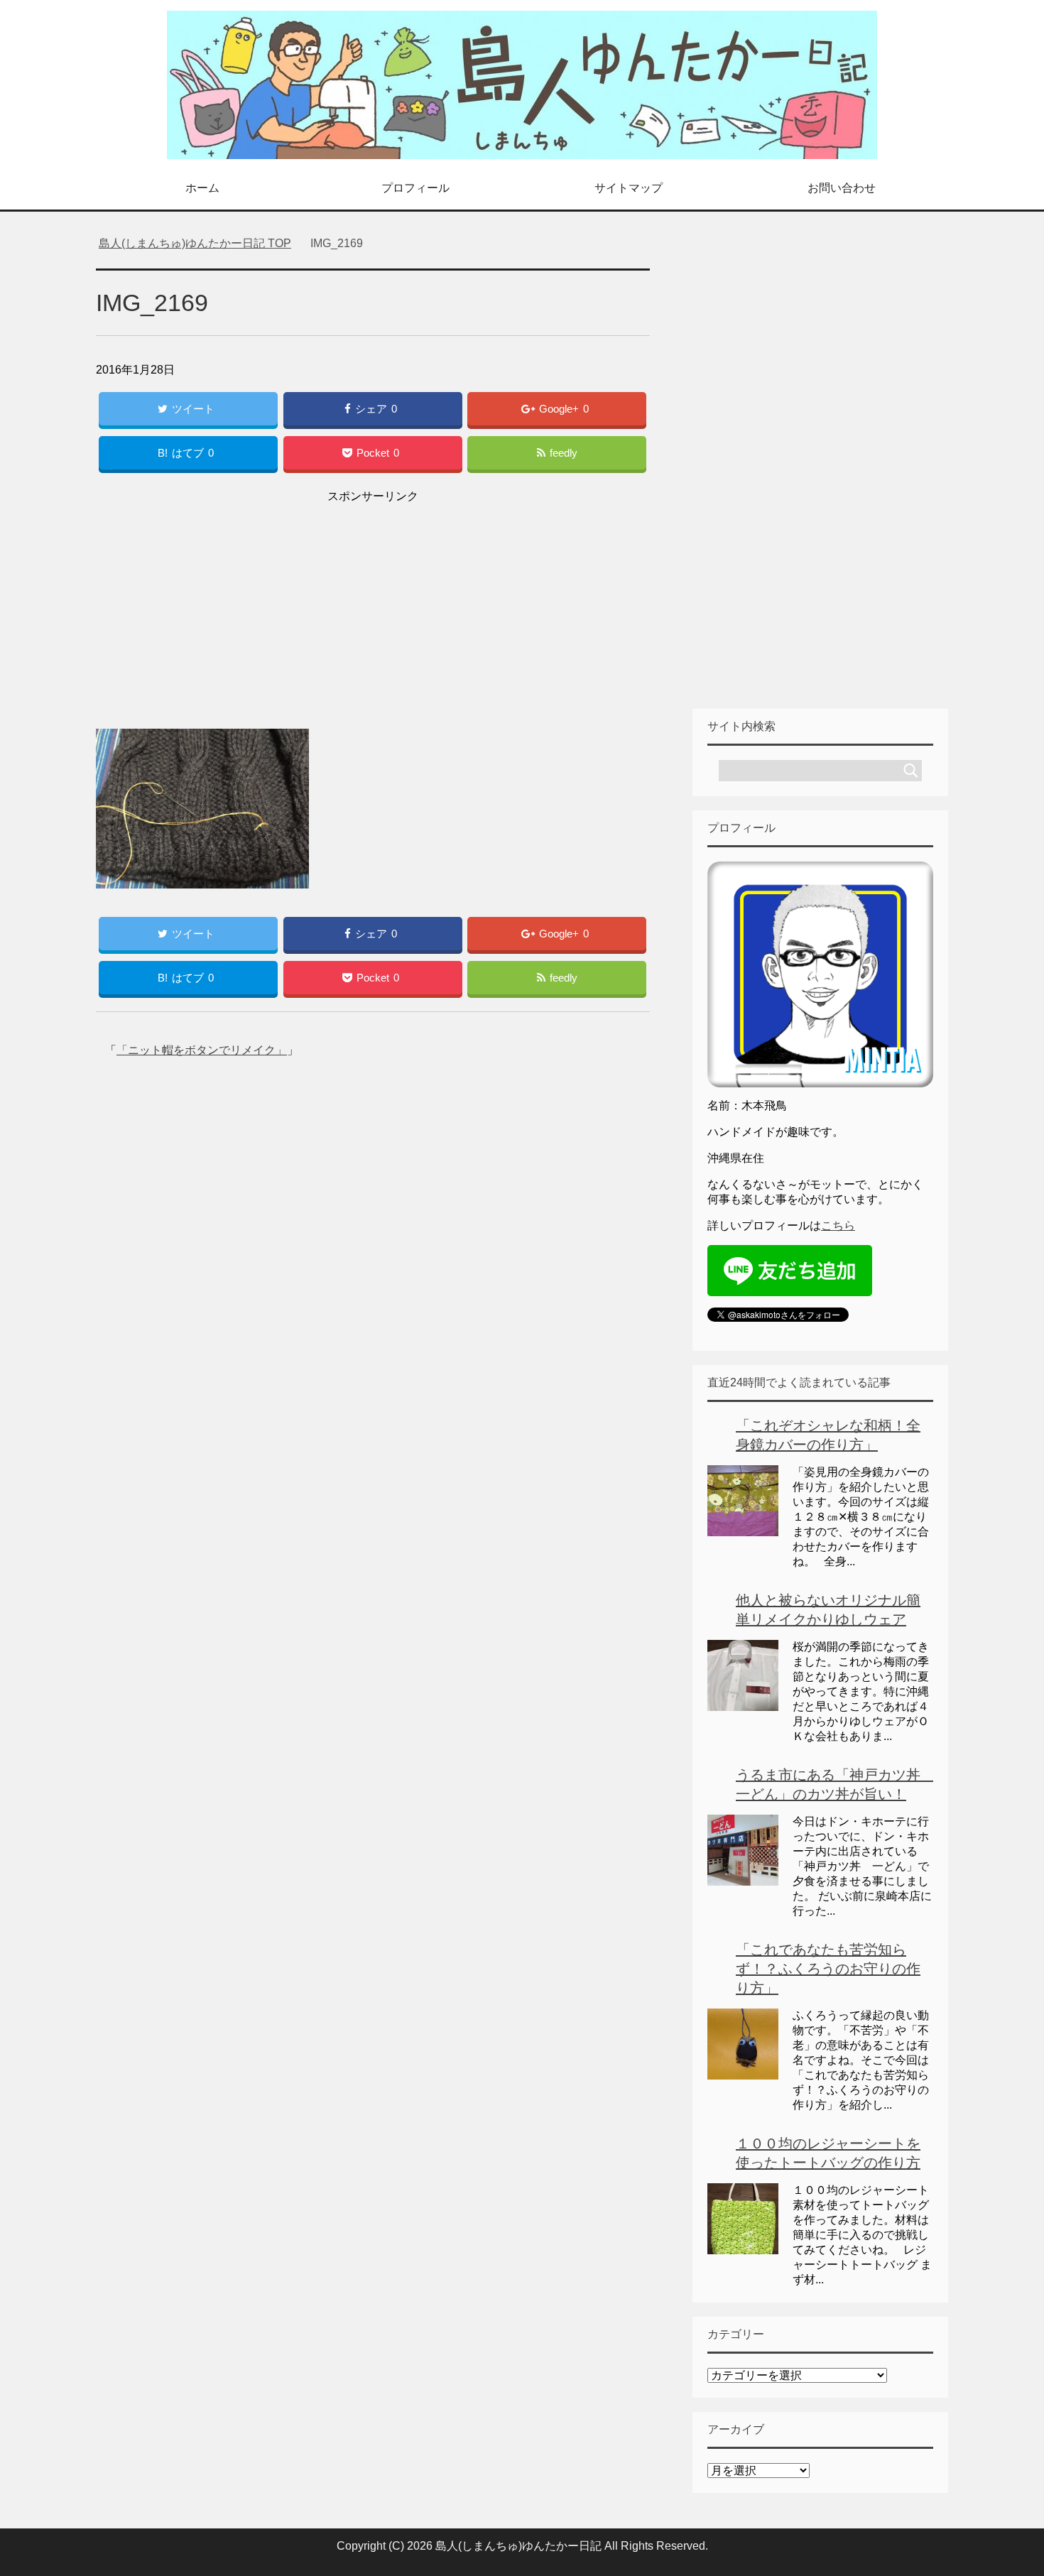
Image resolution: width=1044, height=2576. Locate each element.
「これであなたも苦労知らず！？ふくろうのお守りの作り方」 (828, 1969)
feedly (564, 453)
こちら (838, 1225)
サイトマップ (629, 188)
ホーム (202, 188)
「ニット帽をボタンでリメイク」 (202, 1050)
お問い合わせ (842, 188)
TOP (203, 243)
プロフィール (415, 188)
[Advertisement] (373, 607)
